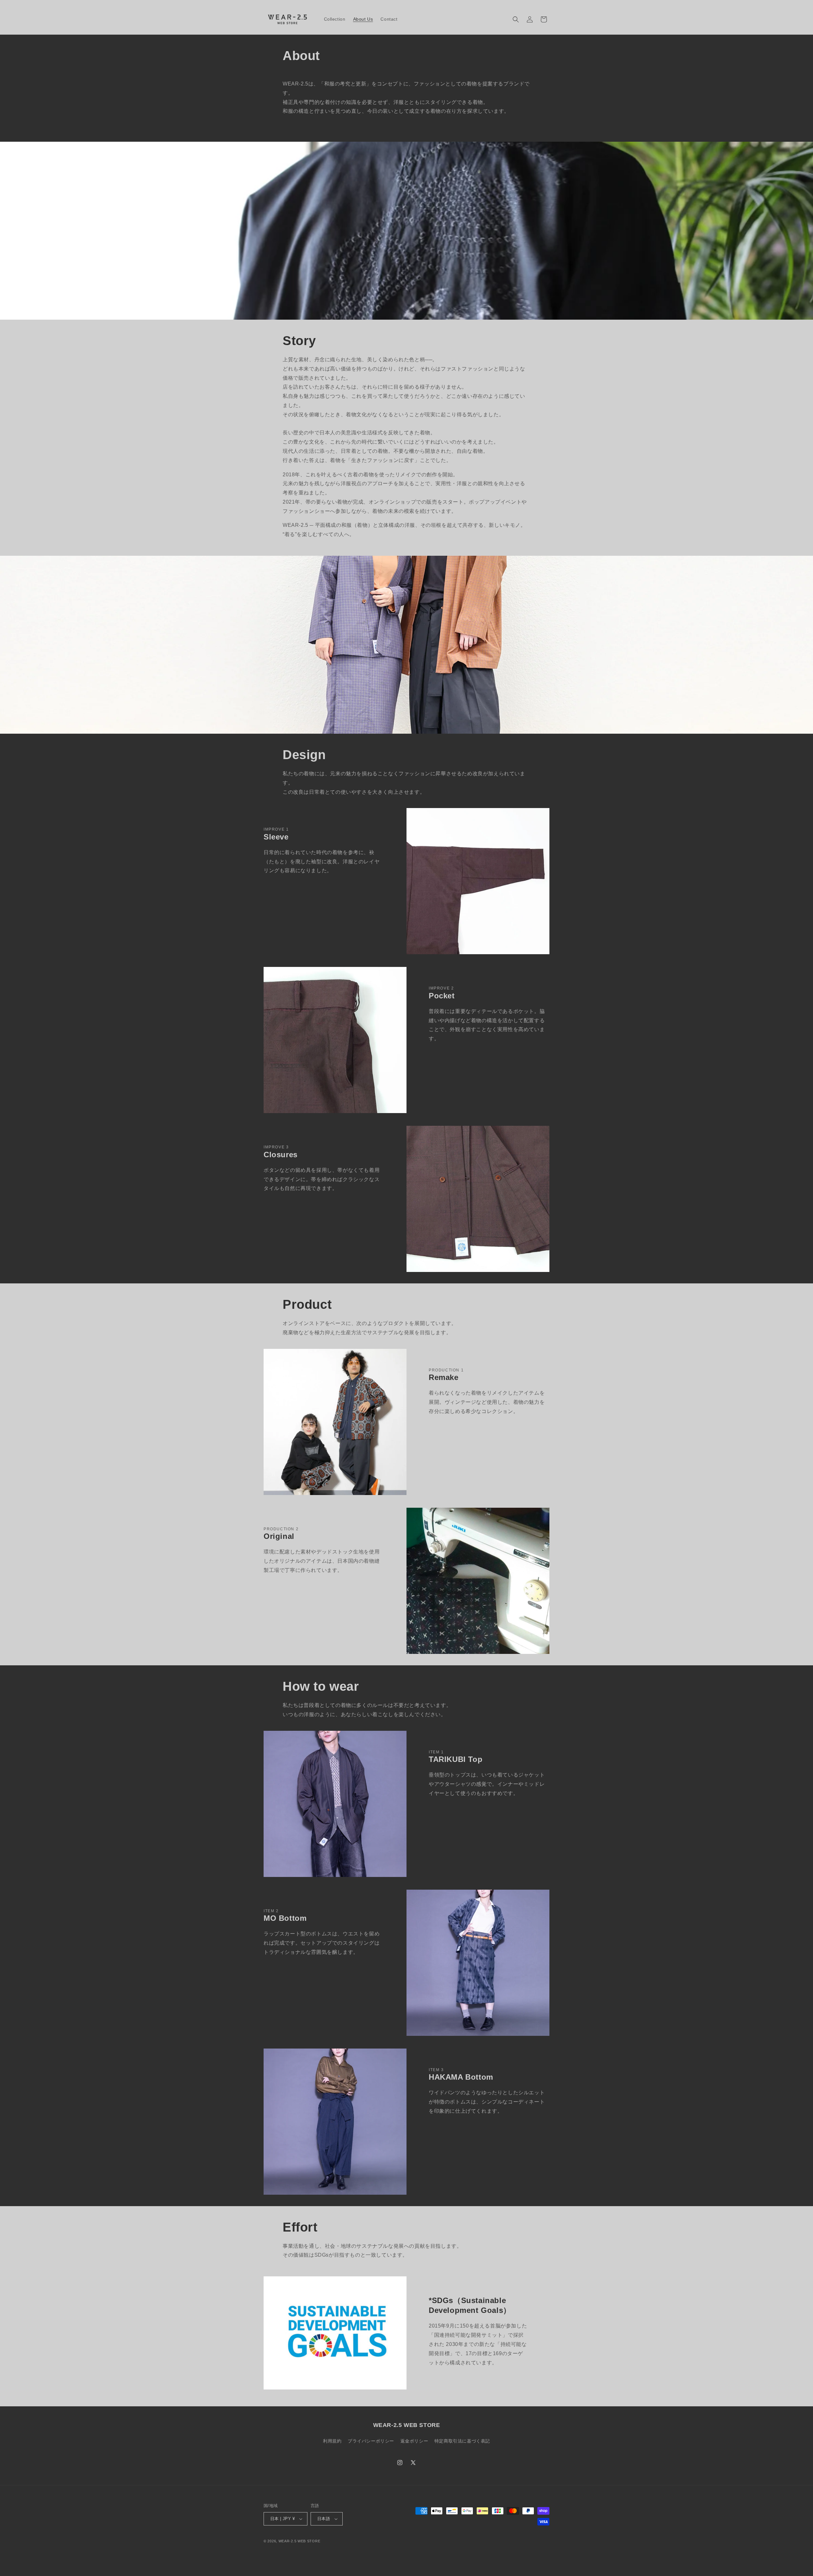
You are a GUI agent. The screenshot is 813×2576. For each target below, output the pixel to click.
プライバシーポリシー (371, 2441)
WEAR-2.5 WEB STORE (299, 2541)
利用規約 (332, 2441)
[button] (516, 19)
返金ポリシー (414, 2441)
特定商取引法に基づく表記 (462, 2441)
